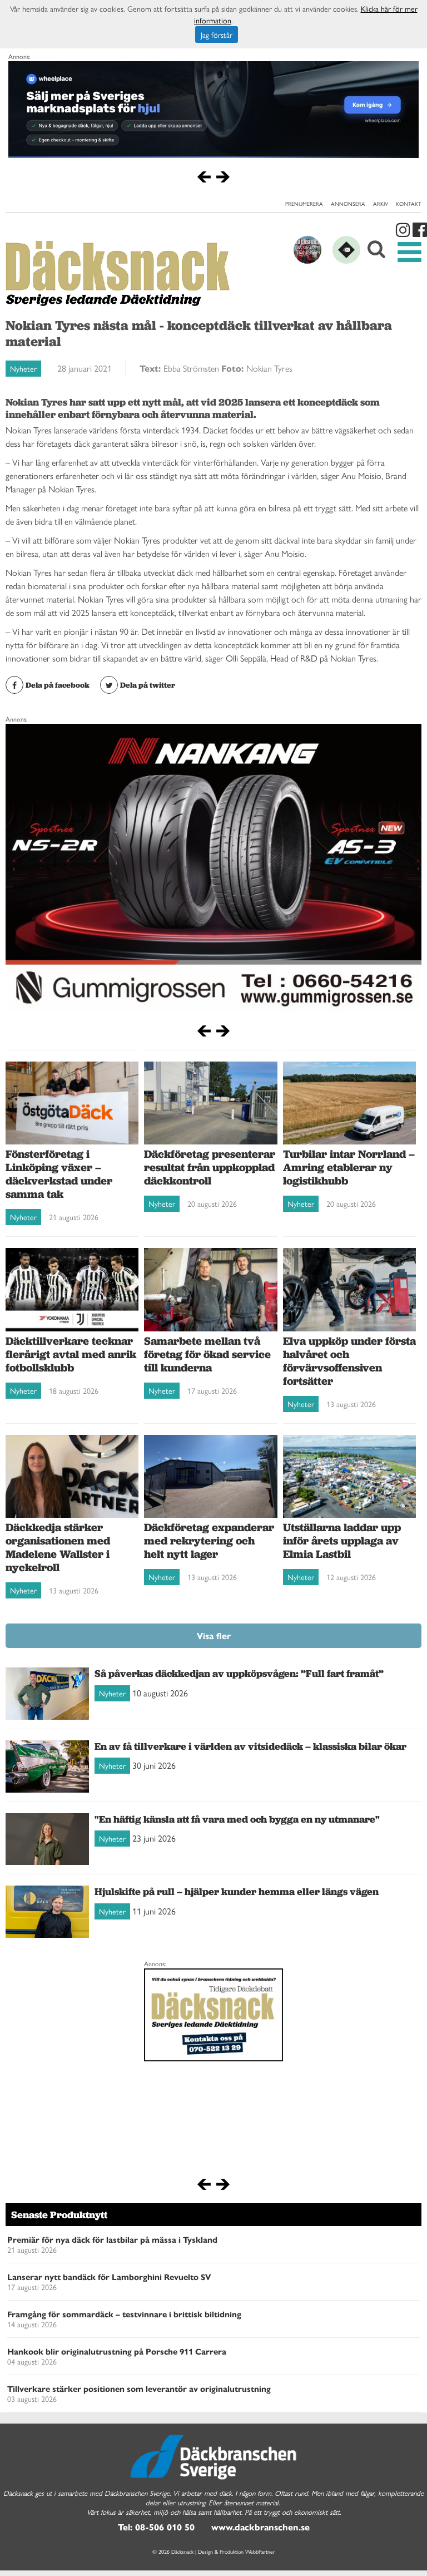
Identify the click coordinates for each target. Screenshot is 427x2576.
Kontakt (409, 204)
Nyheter (23, 368)
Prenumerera (304, 204)
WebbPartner (260, 2552)
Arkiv (381, 204)
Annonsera (348, 204)
